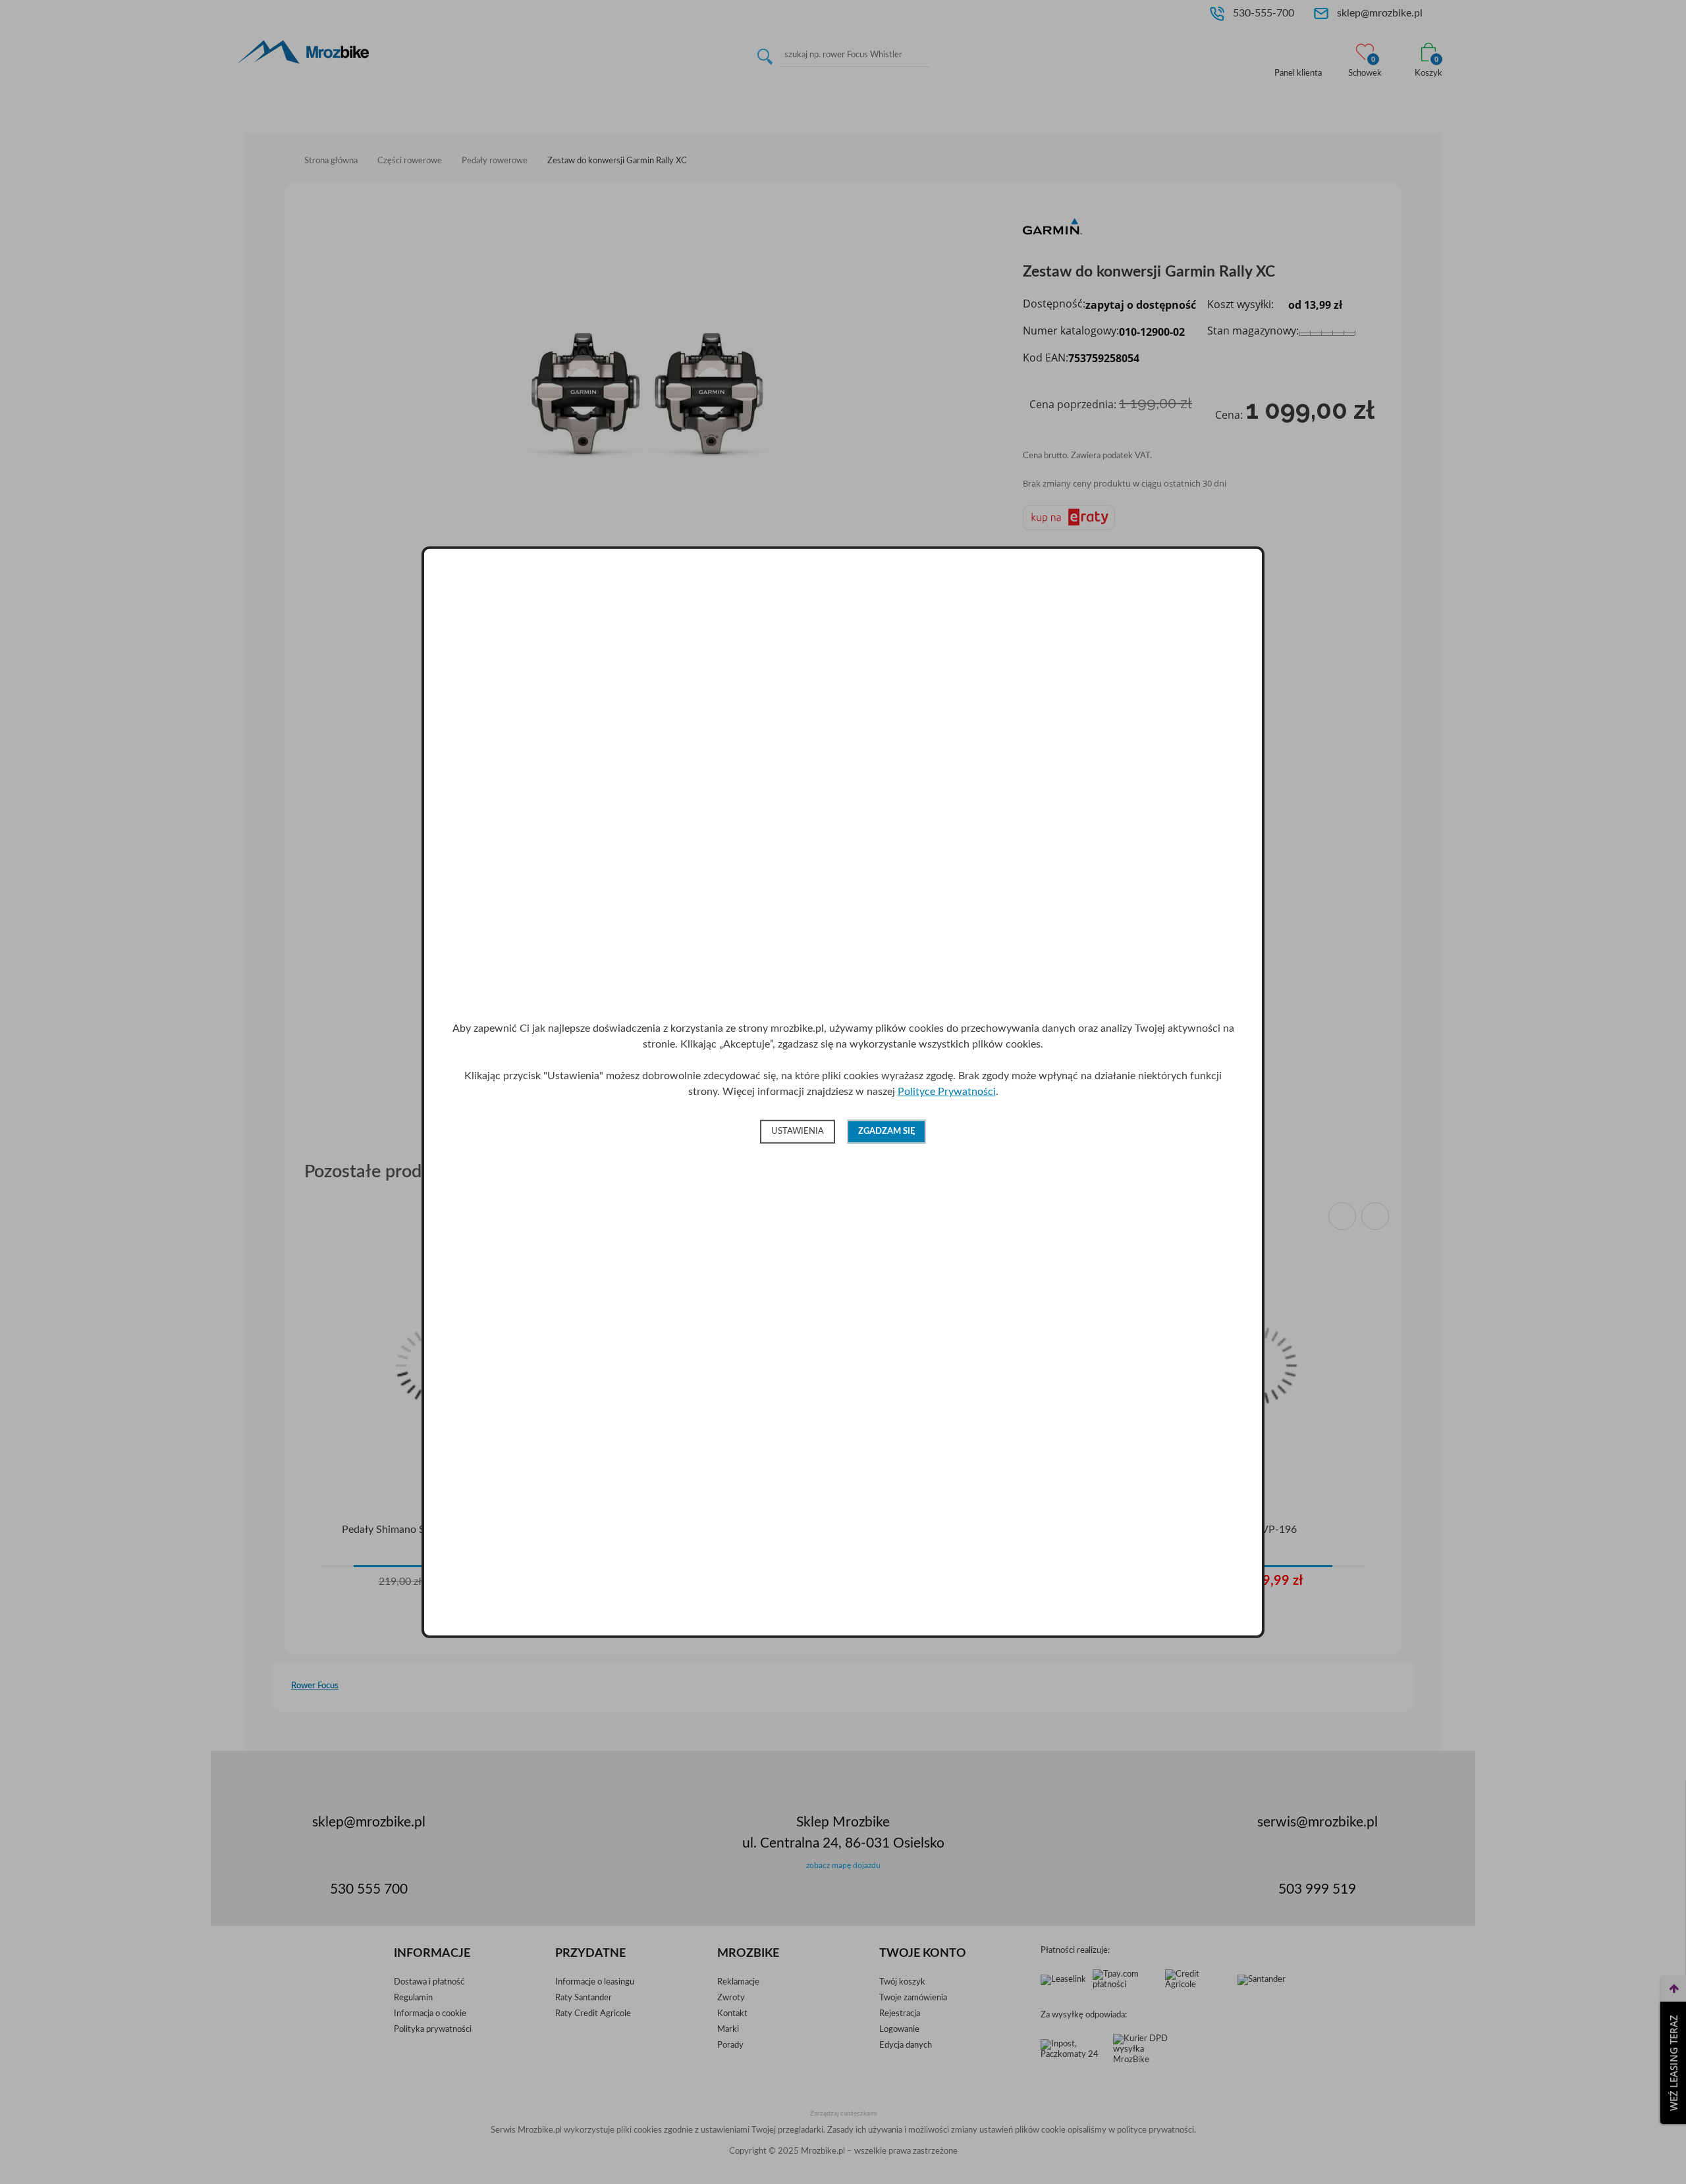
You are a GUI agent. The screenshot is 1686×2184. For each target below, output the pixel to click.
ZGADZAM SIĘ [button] (886, 1132)
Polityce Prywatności (947, 1092)
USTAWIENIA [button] (798, 1132)
